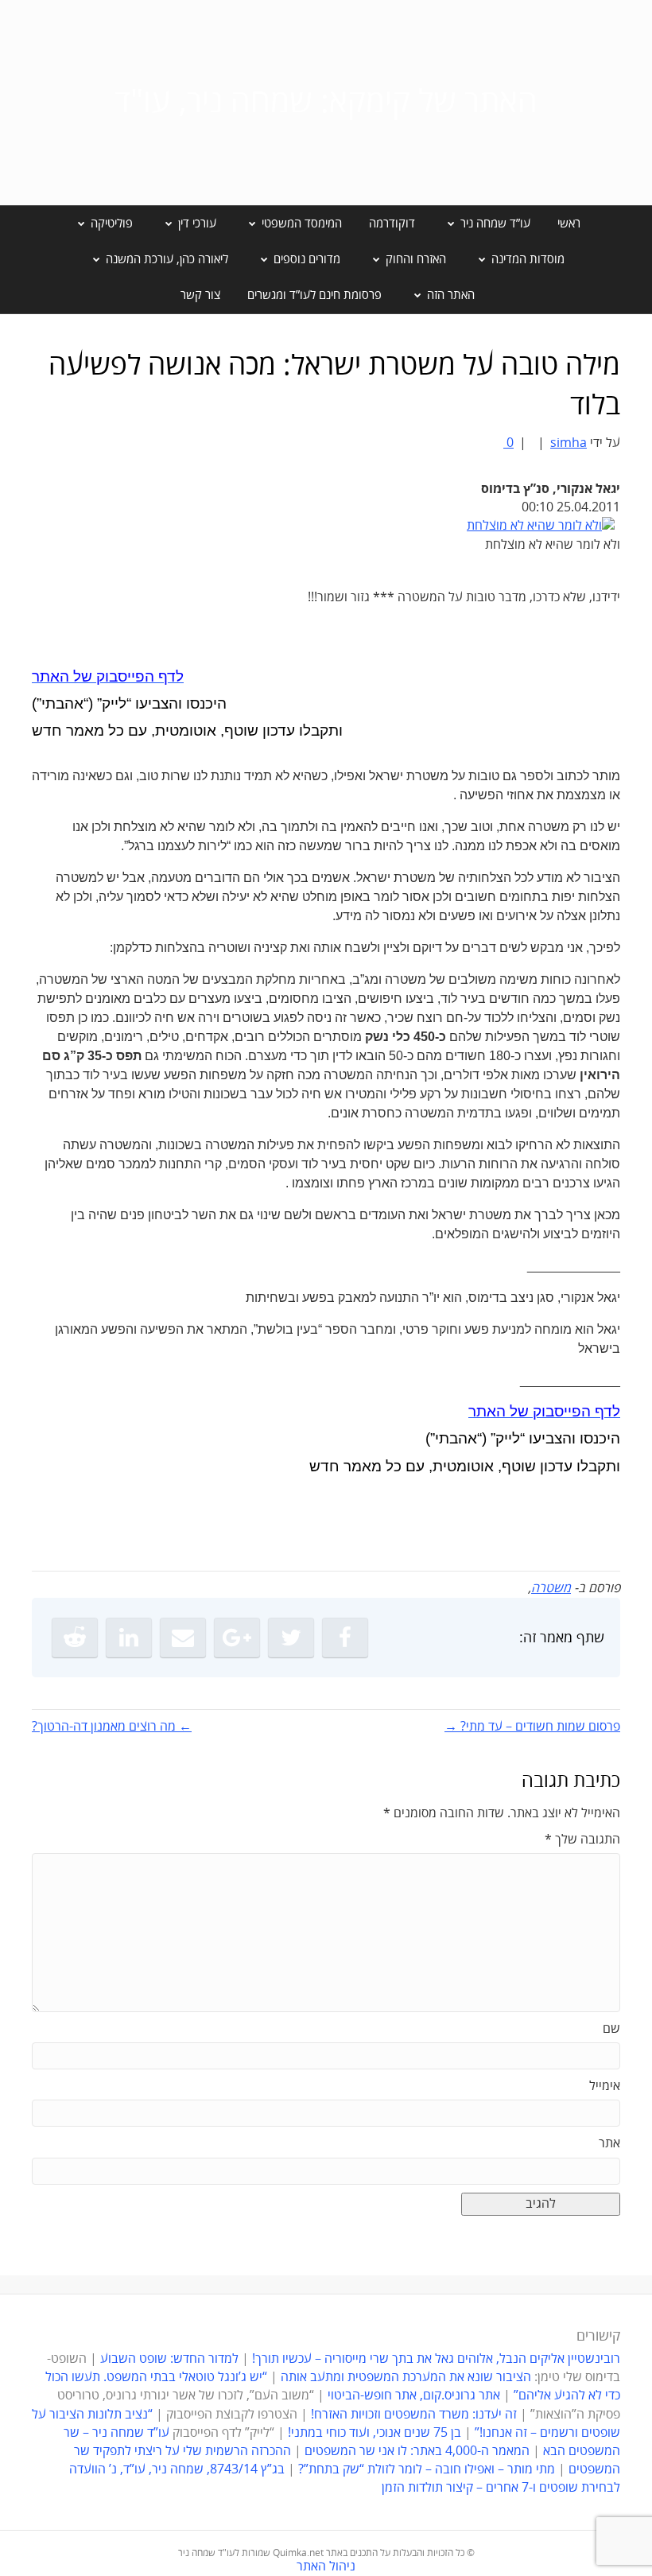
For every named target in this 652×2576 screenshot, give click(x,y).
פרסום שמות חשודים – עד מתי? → (532, 1727)
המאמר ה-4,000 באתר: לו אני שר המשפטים (417, 2451)
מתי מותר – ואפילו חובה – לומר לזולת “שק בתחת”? (427, 2469)
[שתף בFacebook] (345, 1638)
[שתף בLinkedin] (129, 1638)
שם (611, 2029)
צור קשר (200, 295)
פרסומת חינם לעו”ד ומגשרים (314, 295)
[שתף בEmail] (183, 1638)
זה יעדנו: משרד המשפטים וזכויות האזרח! (414, 2415)
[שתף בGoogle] (237, 1638)
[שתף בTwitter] (291, 1638)
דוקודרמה (392, 223)
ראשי (569, 223)
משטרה (551, 1588)
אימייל (605, 2086)
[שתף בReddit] (75, 1638)
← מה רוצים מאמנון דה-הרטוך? (112, 1727)
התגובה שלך (582, 1840)
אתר (609, 2143)
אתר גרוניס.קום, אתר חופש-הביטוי (414, 2395)
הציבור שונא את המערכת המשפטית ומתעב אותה (406, 2377)
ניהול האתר (326, 2566)
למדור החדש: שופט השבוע (169, 2359)
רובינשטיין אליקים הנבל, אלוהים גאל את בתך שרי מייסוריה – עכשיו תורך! (435, 2359)
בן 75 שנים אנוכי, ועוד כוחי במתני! (375, 2433)
